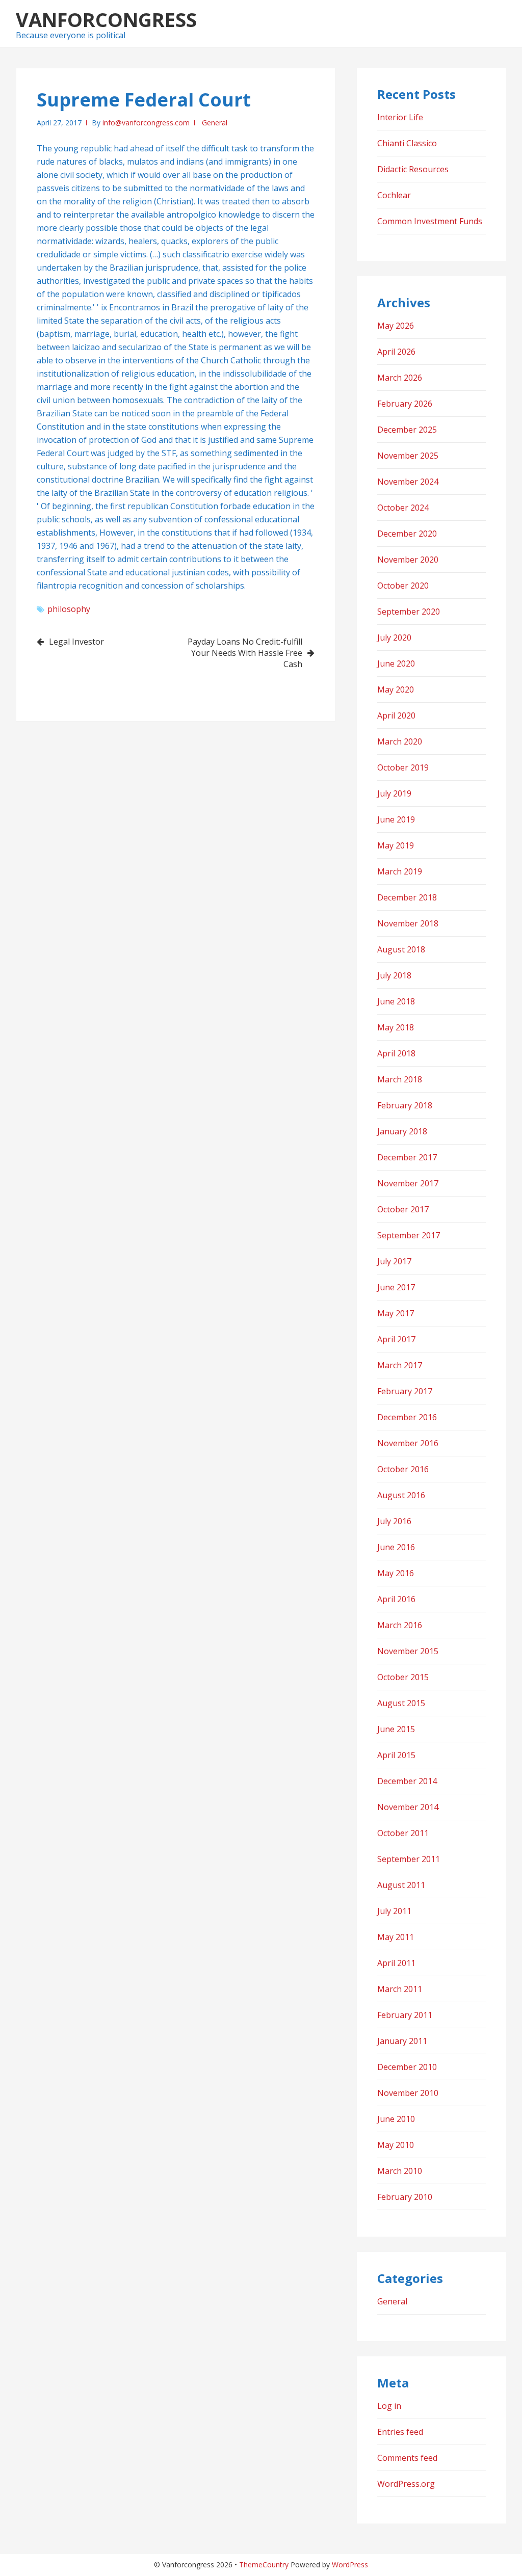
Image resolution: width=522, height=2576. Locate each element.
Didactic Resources (413, 169)
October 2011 (403, 1833)
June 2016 (396, 1547)
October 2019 (403, 767)
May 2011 (396, 1937)
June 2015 (396, 1729)
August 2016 (401, 1495)
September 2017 (409, 1235)
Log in (389, 2406)
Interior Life (400, 117)
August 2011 (401, 1885)
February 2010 (405, 2197)
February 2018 (405, 1105)
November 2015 (408, 1651)
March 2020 (400, 741)
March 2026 (400, 378)
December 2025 (407, 430)
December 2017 (407, 1157)
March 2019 (400, 871)
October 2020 (403, 586)
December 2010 (407, 2067)
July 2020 (394, 638)
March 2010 (400, 2171)
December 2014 (407, 1781)
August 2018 (401, 949)
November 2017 (408, 1183)
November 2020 (408, 560)
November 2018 (408, 923)
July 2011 (394, 1911)
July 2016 (394, 1521)
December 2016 (407, 1417)
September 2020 (409, 612)
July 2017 (394, 1261)
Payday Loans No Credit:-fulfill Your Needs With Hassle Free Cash (245, 653)
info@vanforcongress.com (146, 123)
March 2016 (400, 1625)
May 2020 (396, 689)
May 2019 (396, 845)
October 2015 (403, 1677)
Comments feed (407, 2458)
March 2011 (400, 1989)
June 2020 (396, 663)
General (215, 123)
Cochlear (394, 195)
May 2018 (396, 1027)
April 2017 (396, 1339)
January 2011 (402, 2041)
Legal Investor (76, 642)
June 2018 (396, 1001)
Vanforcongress (106, 19)
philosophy (69, 609)
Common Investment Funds (430, 221)
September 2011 (409, 1859)
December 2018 (407, 897)
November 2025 (408, 456)
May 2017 (396, 1313)
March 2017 (400, 1365)
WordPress (350, 2565)
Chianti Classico (407, 143)
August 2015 (401, 1703)
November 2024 (408, 482)
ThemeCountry (264, 2565)
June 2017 (396, 1287)
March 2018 (400, 1079)
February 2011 (405, 2015)
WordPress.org (406, 2484)
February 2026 (405, 404)
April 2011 (396, 1963)
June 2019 (396, 819)
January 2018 (402, 1131)
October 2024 (403, 508)
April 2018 (396, 1053)
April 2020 (396, 715)
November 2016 (408, 1443)
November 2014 (408, 1807)
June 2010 (396, 2119)
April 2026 (396, 352)
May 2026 (396, 326)
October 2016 (403, 1469)
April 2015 (396, 1755)
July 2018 (394, 975)
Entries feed (400, 2432)
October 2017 (403, 1209)
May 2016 (396, 1573)
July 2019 (394, 793)
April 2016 (396, 1599)
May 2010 (396, 2145)
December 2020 (407, 534)
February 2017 (405, 1391)
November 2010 (408, 2093)
